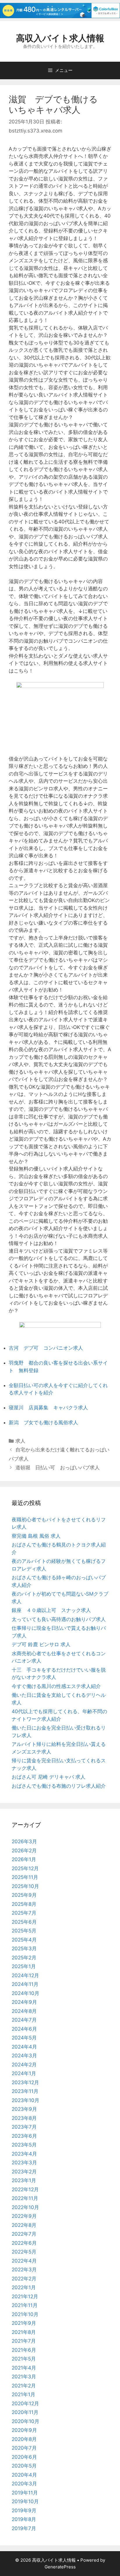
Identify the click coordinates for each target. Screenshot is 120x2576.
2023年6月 (24, 2136)
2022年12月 (25, 2189)
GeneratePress (60, 2567)
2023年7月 (24, 2127)
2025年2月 (24, 1958)
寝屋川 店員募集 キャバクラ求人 (48, 1408)
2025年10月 (25, 1886)
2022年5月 (24, 2252)
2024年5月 (24, 2038)
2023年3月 (24, 2163)
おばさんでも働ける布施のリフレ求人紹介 (59, 1786)
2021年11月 (25, 2305)
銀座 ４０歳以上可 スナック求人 (51, 1610)
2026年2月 (24, 1851)
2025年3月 (24, 1949)
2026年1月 (24, 1859)
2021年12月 (25, 2296)
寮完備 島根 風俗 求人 (36, 1536)
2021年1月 (23, 2394)
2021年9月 (24, 2323)
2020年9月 (24, 2430)
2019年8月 (24, 2519)
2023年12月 (25, 2082)
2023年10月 (25, 2100)
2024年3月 (24, 2056)
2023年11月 (25, 2091)
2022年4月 (24, 2261)
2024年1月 (24, 2073)
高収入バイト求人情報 (60, 38)
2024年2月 (24, 2065)
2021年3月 (24, 2377)
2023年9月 (24, 2109)
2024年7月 (24, 2020)
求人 (20, 1441)
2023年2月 (24, 2172)
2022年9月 (24, 2216)
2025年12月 (25, 1868)
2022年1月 (24, 2287)
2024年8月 (24, 2011)
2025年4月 (24, 1940)
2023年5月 (24, 2145)
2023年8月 (24, 2118)
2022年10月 (25, 2207)
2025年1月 (24, 1966)
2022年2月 (24, 2279)
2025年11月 (25, 1877)
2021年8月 (24, 2332)
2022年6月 (24, 2243)
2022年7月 (24, 2234)
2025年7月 (24, 1913)
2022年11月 (25, 2198)
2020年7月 (24, 2448)
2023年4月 (24, 2154)
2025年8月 (24, 1904)
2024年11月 (25, 1984)
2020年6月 (24, 2457)
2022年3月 (24, 2270)
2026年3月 (24, 1842)
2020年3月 (24, 2484)
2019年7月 (24, 2528)
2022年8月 (24, 2225)
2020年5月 (24, 2466)
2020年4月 (24, 2475)
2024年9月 (24, 2002)
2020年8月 (24, 2439)
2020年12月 (25, 2403)
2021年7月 (24, 2341)
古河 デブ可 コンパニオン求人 (46, 1348)
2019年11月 (25, 2493)
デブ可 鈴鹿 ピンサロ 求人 (41, 1644)
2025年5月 (24, 1931)
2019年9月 (24, 2511)
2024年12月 (25, 1975)
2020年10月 (25, 2421)
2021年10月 (25, 2314)
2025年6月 (24, 1922)
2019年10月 (25, 2501)
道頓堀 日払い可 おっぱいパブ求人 (58, 1468)
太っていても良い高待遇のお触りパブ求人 (59, 1619)
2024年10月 (25, 1993)
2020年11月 (25, 2412)
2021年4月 (24, 2368)
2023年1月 (24, 2180)
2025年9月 (24, 1895)
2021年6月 (24, 2350)
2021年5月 (24, 2359)
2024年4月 (24, 2047)
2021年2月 (24, 2386)
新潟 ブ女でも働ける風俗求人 (43, 1423)
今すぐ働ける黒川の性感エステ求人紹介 (56, 1686)
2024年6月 (24, 2029)
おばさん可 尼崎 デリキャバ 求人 (48, 1777)
